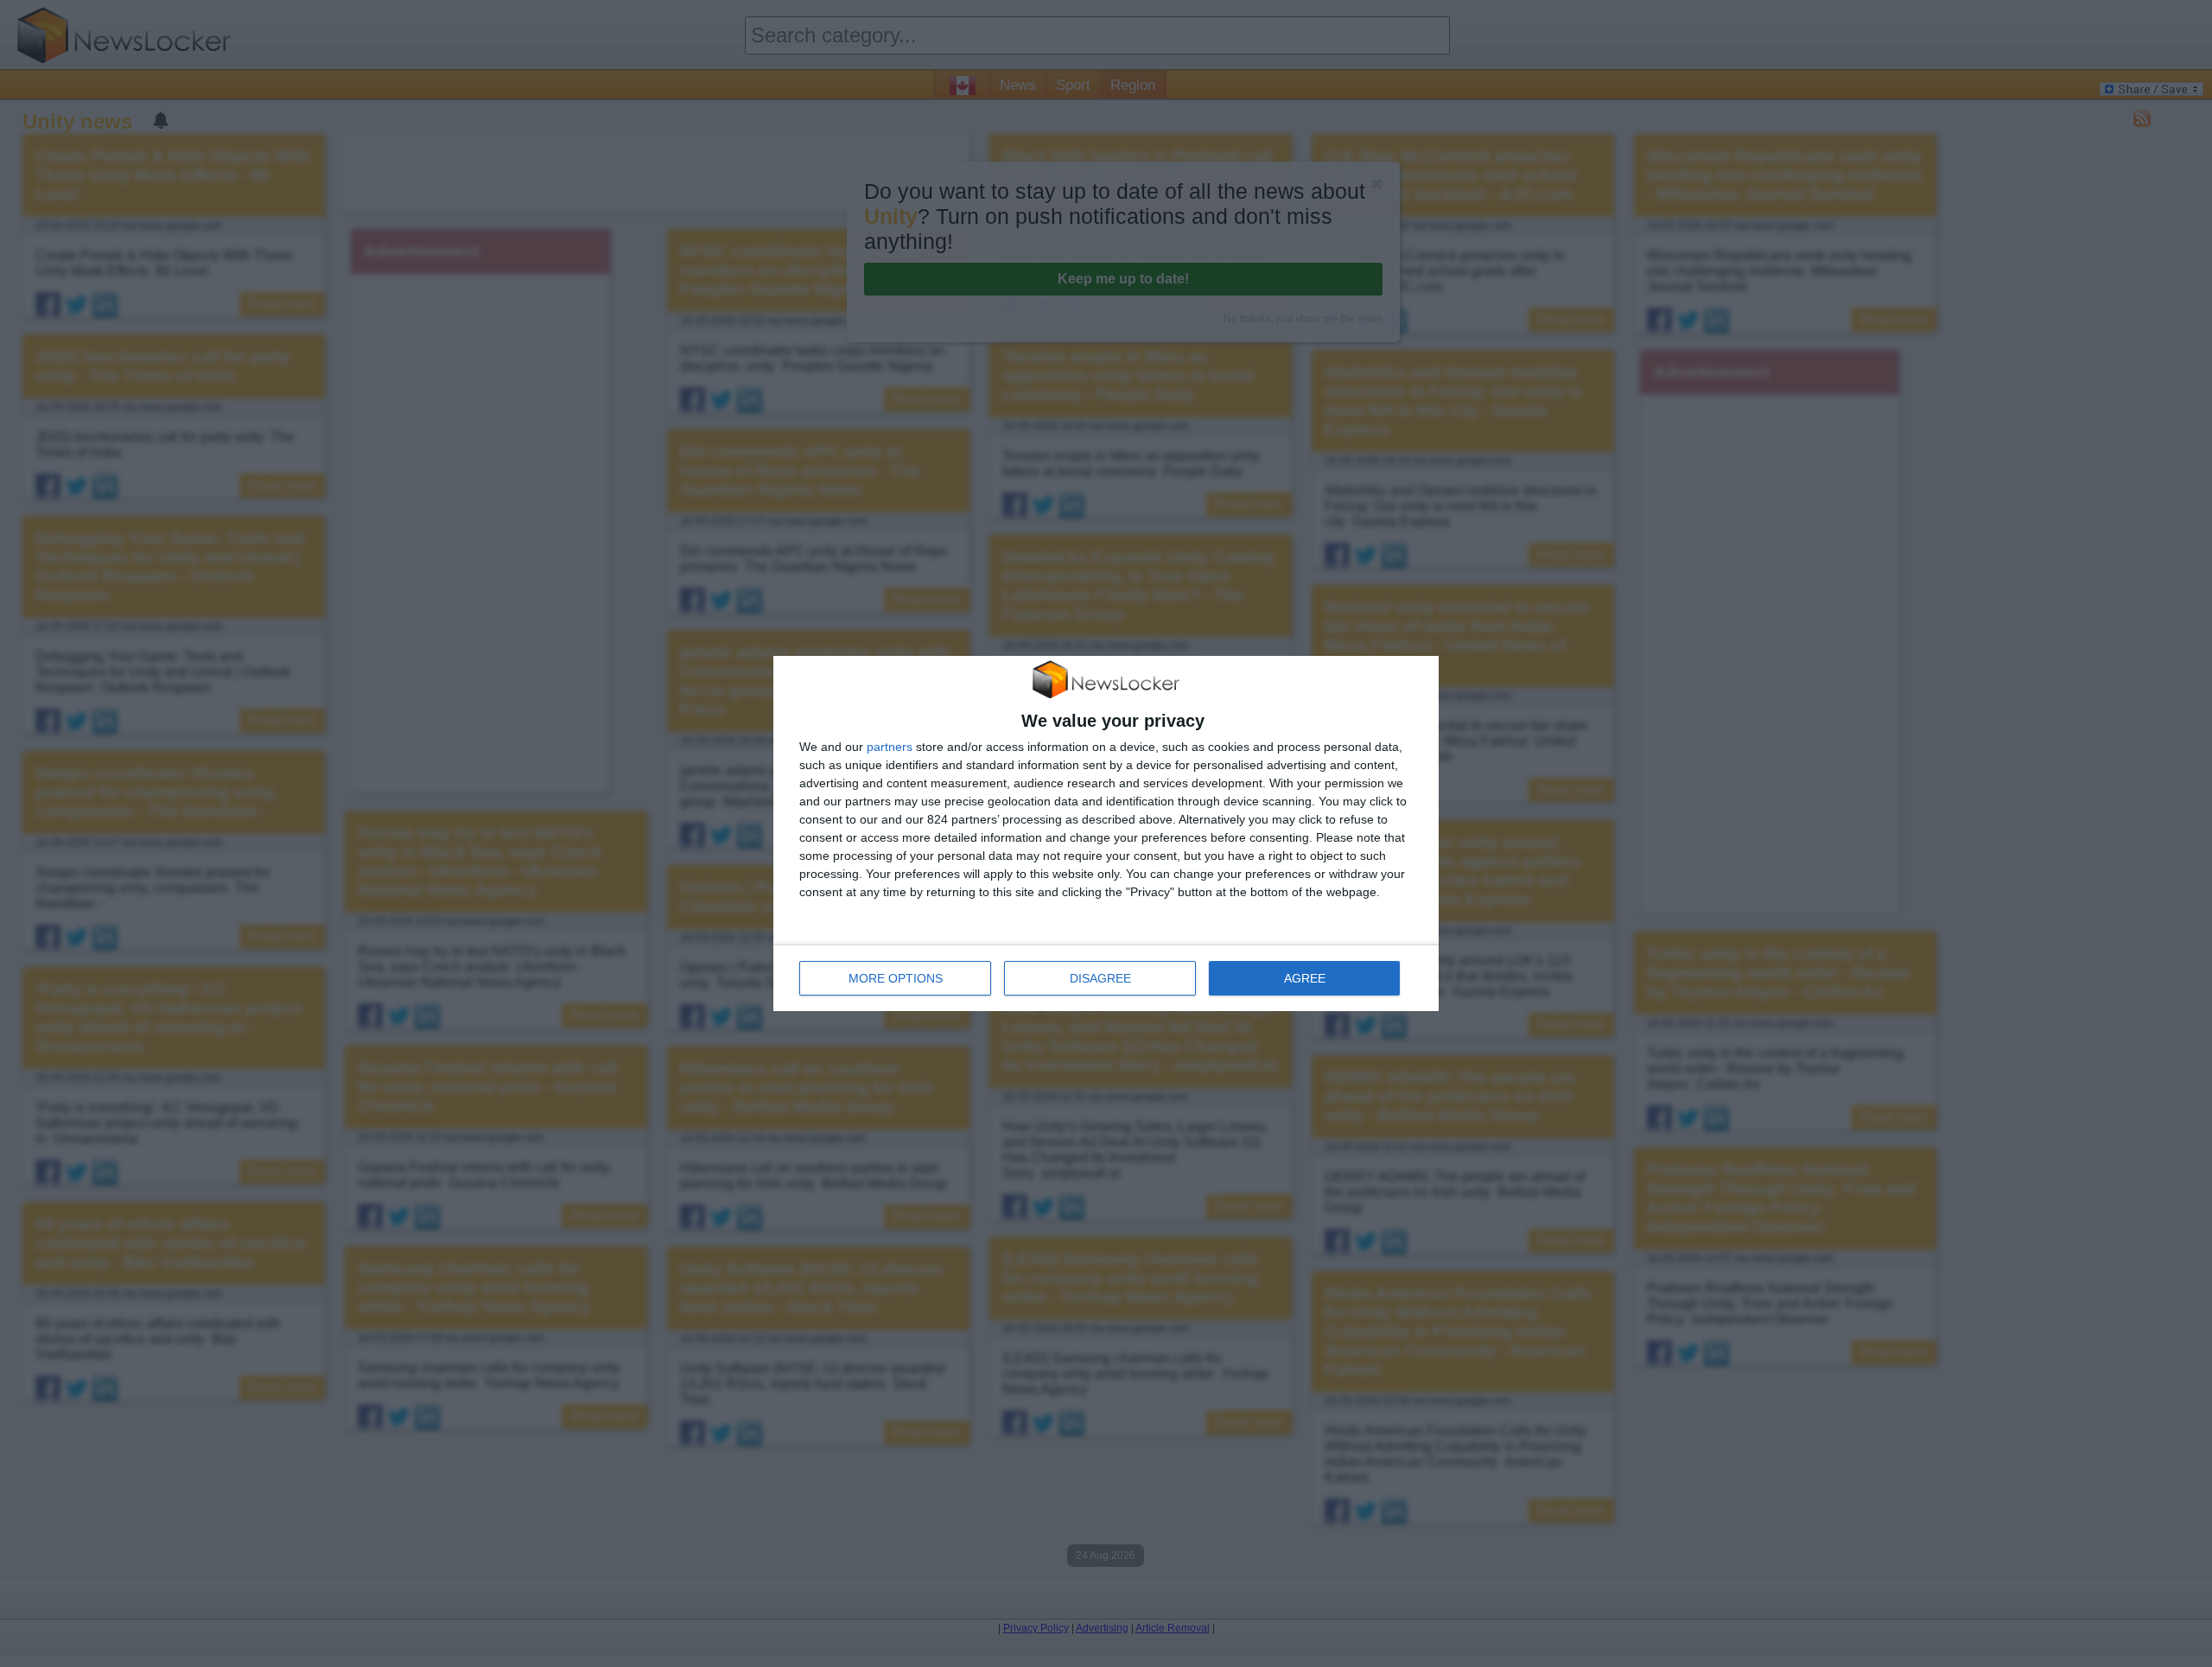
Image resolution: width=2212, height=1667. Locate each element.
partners (890, 747)
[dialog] (1106, 834)
